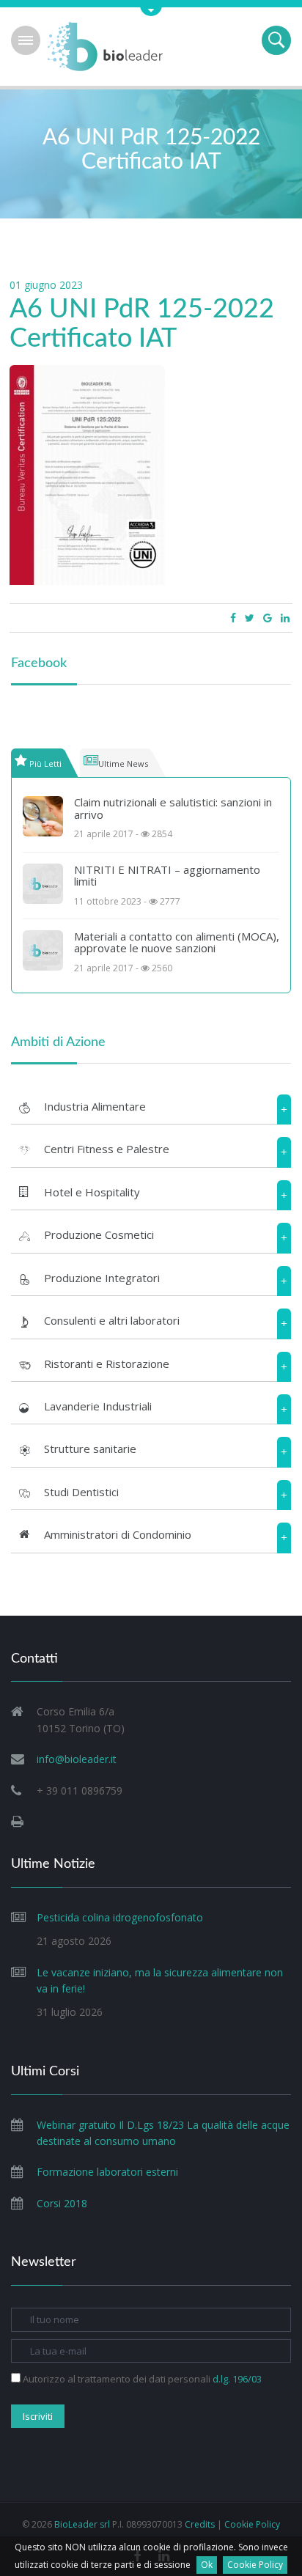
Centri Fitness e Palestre (107, 1149)
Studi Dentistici (81, 1492)
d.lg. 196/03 (237, 2379)
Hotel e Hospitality (92, 1192)
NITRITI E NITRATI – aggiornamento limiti (167, 876)
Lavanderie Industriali (98, 1406)
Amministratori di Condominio (118, 1534)
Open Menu (26, 40)
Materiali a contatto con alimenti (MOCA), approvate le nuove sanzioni (177, 942)
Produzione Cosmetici (99, 1234)
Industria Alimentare (95, 1106)
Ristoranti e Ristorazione (107, 1364)
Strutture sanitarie (90, 1449)
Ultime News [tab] (123, 763)
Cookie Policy (255, 2565)
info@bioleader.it (77, 1759)
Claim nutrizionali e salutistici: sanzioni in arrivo (173, 808)
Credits (200, 2524)
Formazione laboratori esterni (107, 2172)
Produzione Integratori (102, 1278)
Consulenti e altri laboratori (112, 1320)
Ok (207, 2565)
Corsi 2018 (62, 2203)
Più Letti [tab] (45, 763)
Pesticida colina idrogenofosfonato (120, 1917)
